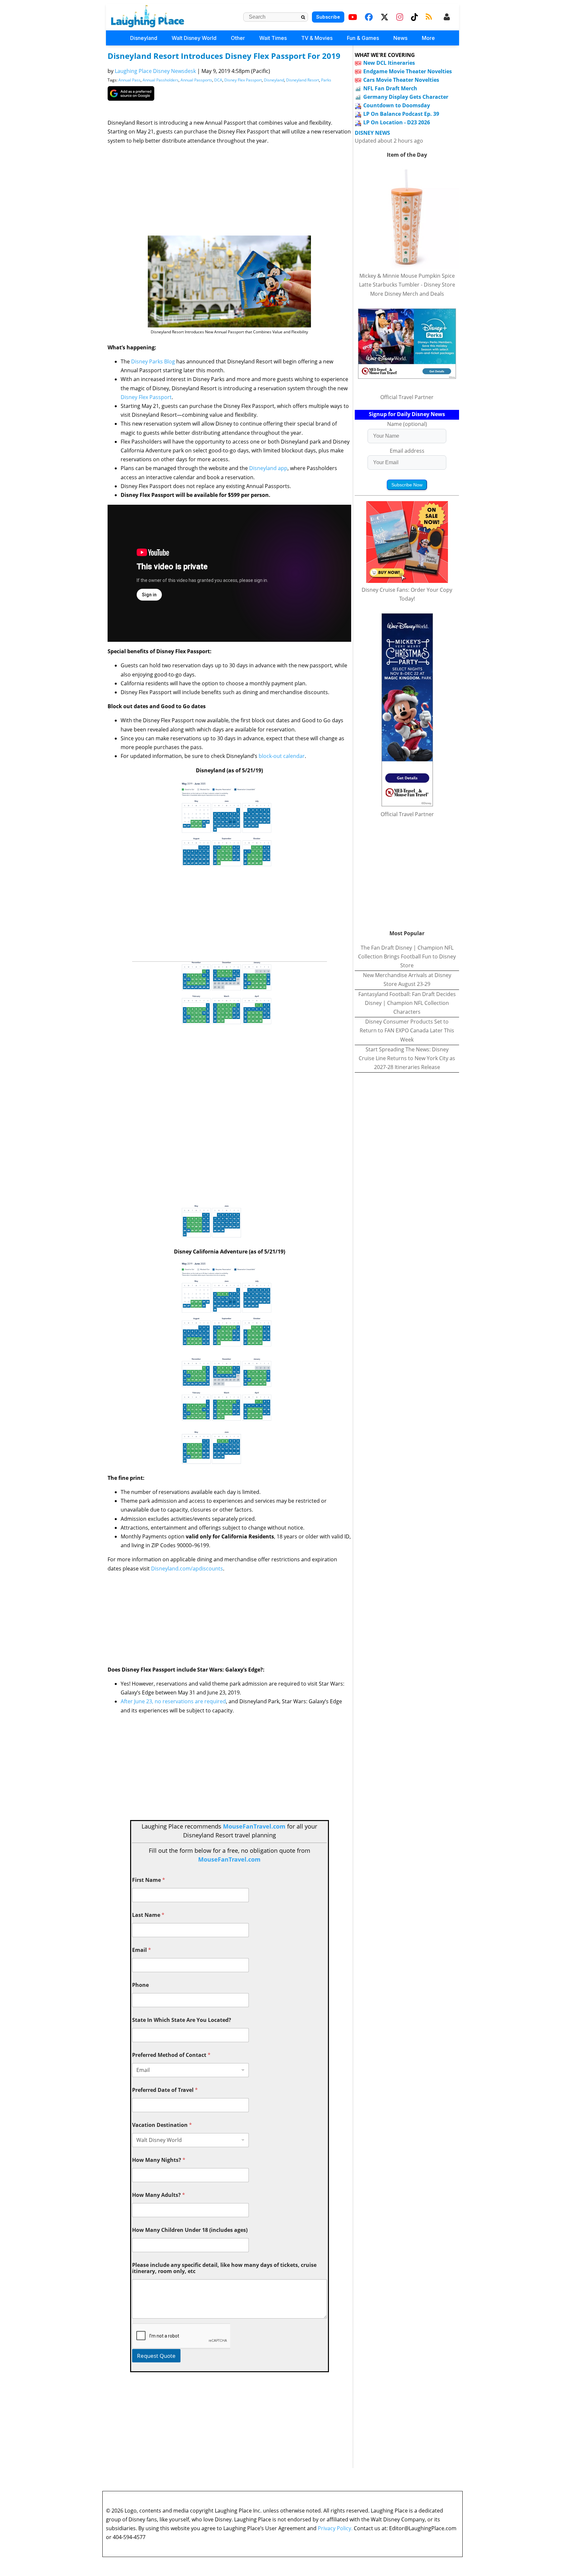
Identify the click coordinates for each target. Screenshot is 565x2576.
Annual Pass (129, 80)
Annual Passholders (161, 80)
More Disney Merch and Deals (407, 294)
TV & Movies (317, 38)
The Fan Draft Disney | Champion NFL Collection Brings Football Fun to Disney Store (407, 956)
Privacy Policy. (335, 2528)
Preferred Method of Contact (171, 2055)
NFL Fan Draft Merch (390, 88)
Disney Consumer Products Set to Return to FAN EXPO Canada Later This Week (407, 1030)
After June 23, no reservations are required (173, 1701)
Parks (326, 80)
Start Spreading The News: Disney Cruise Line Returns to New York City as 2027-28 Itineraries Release (407, 1058)
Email (142, 1950)
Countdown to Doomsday (397, 105)
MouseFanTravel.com (254, 1826)
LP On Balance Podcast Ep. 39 (401, 114)
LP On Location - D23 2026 (397, 122)
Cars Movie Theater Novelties (401, 80)
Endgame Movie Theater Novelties (408, 71)
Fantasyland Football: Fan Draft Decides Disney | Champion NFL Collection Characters (407, 1003)
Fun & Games (363, 38)
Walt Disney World (194, 38)
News (400, 38)
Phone (140, 1985)
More (428, 38)
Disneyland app (268, 468)
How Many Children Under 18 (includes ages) (190, 2230)
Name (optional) (407, 424)
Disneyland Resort (303, 80)
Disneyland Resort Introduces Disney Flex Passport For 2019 (224, 56)
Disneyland (144, 38)
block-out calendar (282, 756)
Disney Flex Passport (243, 80)
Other (238, 38)
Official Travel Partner (407, 397)
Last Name (148, 1915)
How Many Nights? (159, 2160)
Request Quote (156, 2356)
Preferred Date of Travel (165, 2090)
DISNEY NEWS (372, 133)
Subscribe (328, 17)
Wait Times (273, 38)
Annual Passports (196, 80)
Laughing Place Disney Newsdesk (155, 71)
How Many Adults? (159, 2195)
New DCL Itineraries (389, 63)
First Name (149, 1880)
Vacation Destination (162, 2125)
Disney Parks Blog (152, 361)
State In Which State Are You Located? (182, 2020)
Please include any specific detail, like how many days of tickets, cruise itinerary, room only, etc (224, 2268)
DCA (218, 80)
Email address (407, 451)
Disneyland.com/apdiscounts (187, 1568)
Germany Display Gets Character (406, 97)
